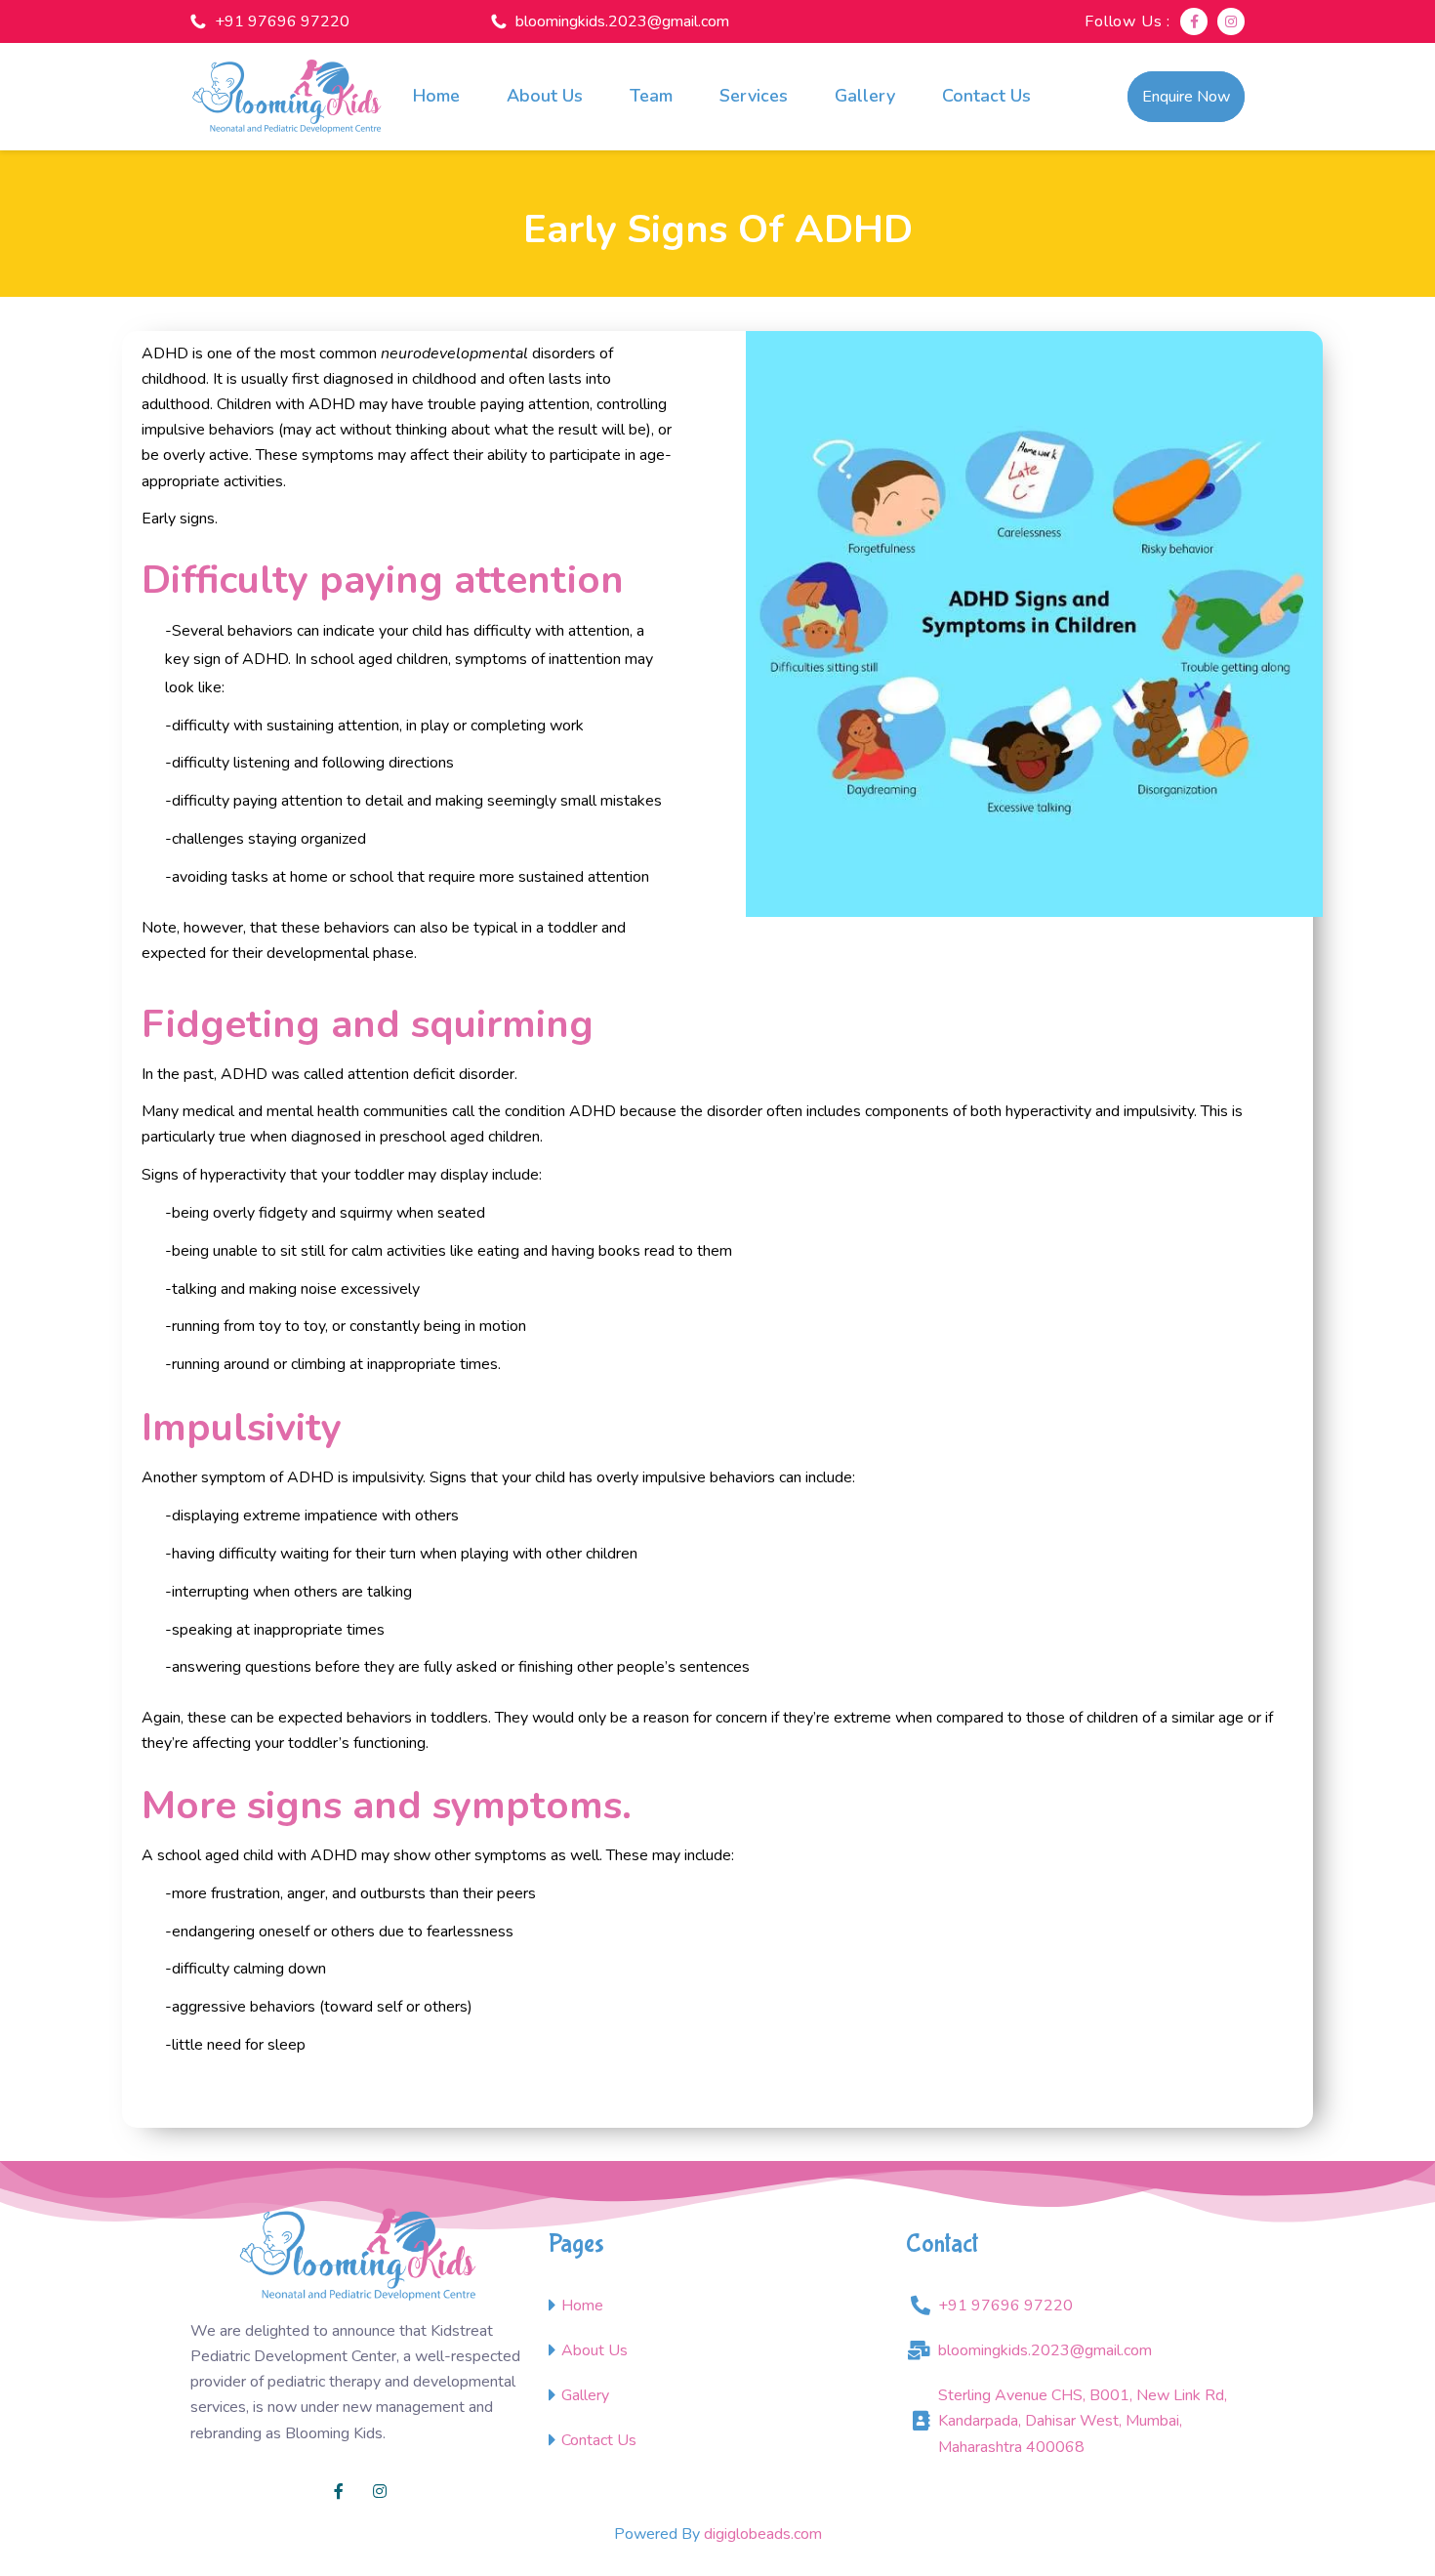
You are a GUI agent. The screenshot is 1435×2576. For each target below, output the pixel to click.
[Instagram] (1231, 21)
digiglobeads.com (763, 2534)
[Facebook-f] (1194, 21)
